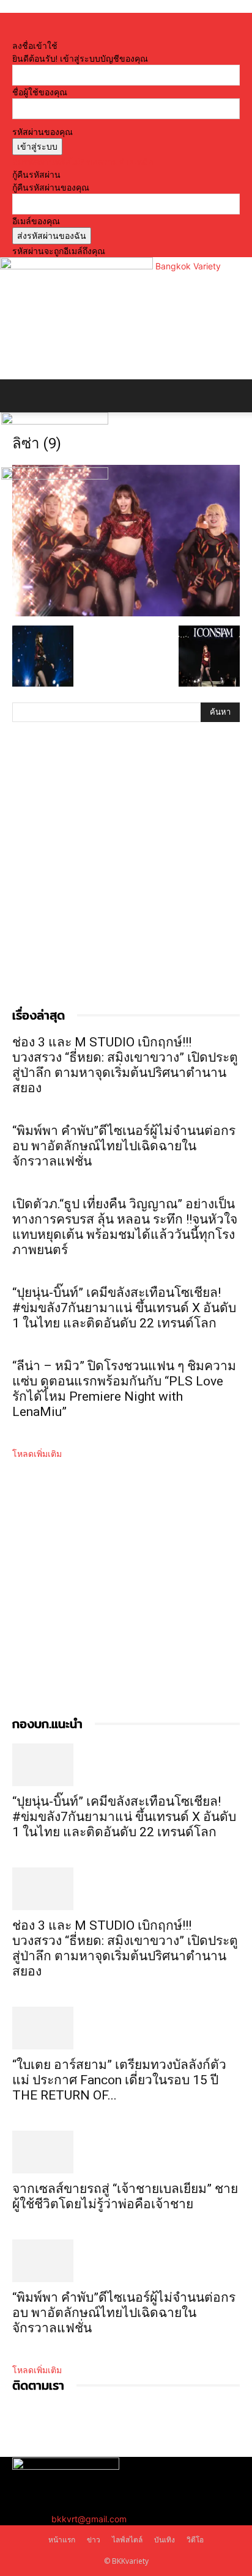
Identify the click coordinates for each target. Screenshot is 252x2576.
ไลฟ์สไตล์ (127, 2540)
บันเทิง (165, 2540)
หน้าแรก (62, 2540)
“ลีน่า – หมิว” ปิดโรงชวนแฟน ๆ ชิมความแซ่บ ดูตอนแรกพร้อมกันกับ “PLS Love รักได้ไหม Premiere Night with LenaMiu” (124, 1389)
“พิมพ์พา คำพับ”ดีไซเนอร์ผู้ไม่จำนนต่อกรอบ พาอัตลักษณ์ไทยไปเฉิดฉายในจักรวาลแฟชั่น (124, 1146)
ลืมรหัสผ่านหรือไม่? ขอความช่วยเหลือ (83, 162)
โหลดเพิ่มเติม (37, 1454)
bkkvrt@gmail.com (89, 2519)
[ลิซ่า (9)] (126, 613)
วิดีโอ (195, 2540)
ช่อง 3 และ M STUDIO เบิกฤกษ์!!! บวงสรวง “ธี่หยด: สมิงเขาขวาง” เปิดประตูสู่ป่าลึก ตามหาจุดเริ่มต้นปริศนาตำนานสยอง (125, 1065)
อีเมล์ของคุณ (36, 221)
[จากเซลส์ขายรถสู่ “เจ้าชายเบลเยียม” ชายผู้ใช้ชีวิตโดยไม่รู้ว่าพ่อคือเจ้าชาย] (126, 2152)
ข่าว (94, 2540)
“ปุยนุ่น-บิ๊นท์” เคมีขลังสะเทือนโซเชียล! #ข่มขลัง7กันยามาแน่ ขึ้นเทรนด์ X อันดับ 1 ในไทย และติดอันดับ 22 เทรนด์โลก (124, 1308)
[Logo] (55, 421)
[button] (21, 396)
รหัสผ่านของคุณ (43, 132)
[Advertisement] (126, 877)
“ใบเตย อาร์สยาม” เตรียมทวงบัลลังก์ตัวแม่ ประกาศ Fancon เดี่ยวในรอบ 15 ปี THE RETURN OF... (119, 2080)
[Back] (16, 33)
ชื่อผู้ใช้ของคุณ (40, 92)
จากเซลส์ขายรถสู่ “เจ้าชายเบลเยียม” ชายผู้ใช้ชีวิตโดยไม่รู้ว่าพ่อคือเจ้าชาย (125, 2196)
